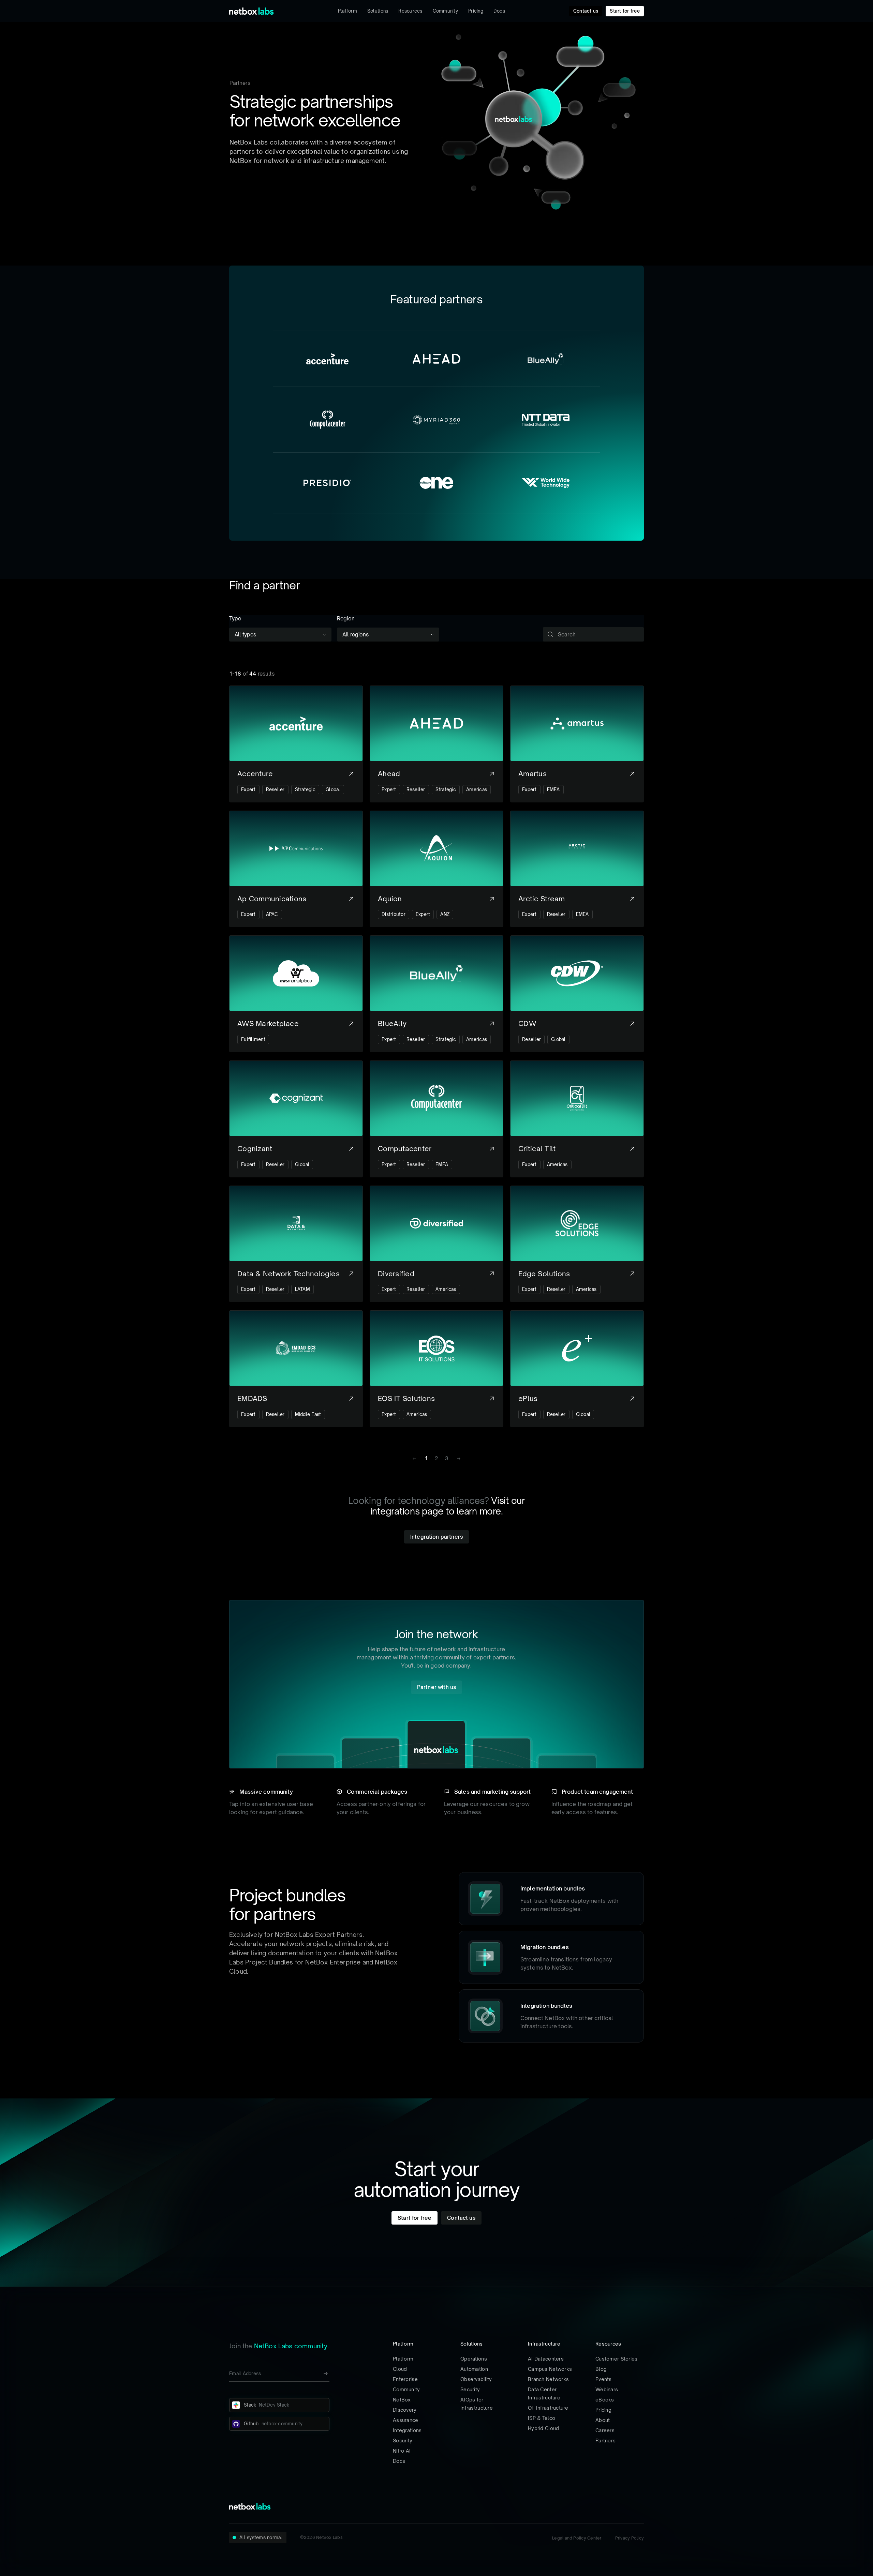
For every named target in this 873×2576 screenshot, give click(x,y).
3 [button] (447, 1458)
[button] (458, 1459)
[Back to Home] (251, 11)
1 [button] (426, 1458)
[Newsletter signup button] (326, 2374)
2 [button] (436, 1458)
